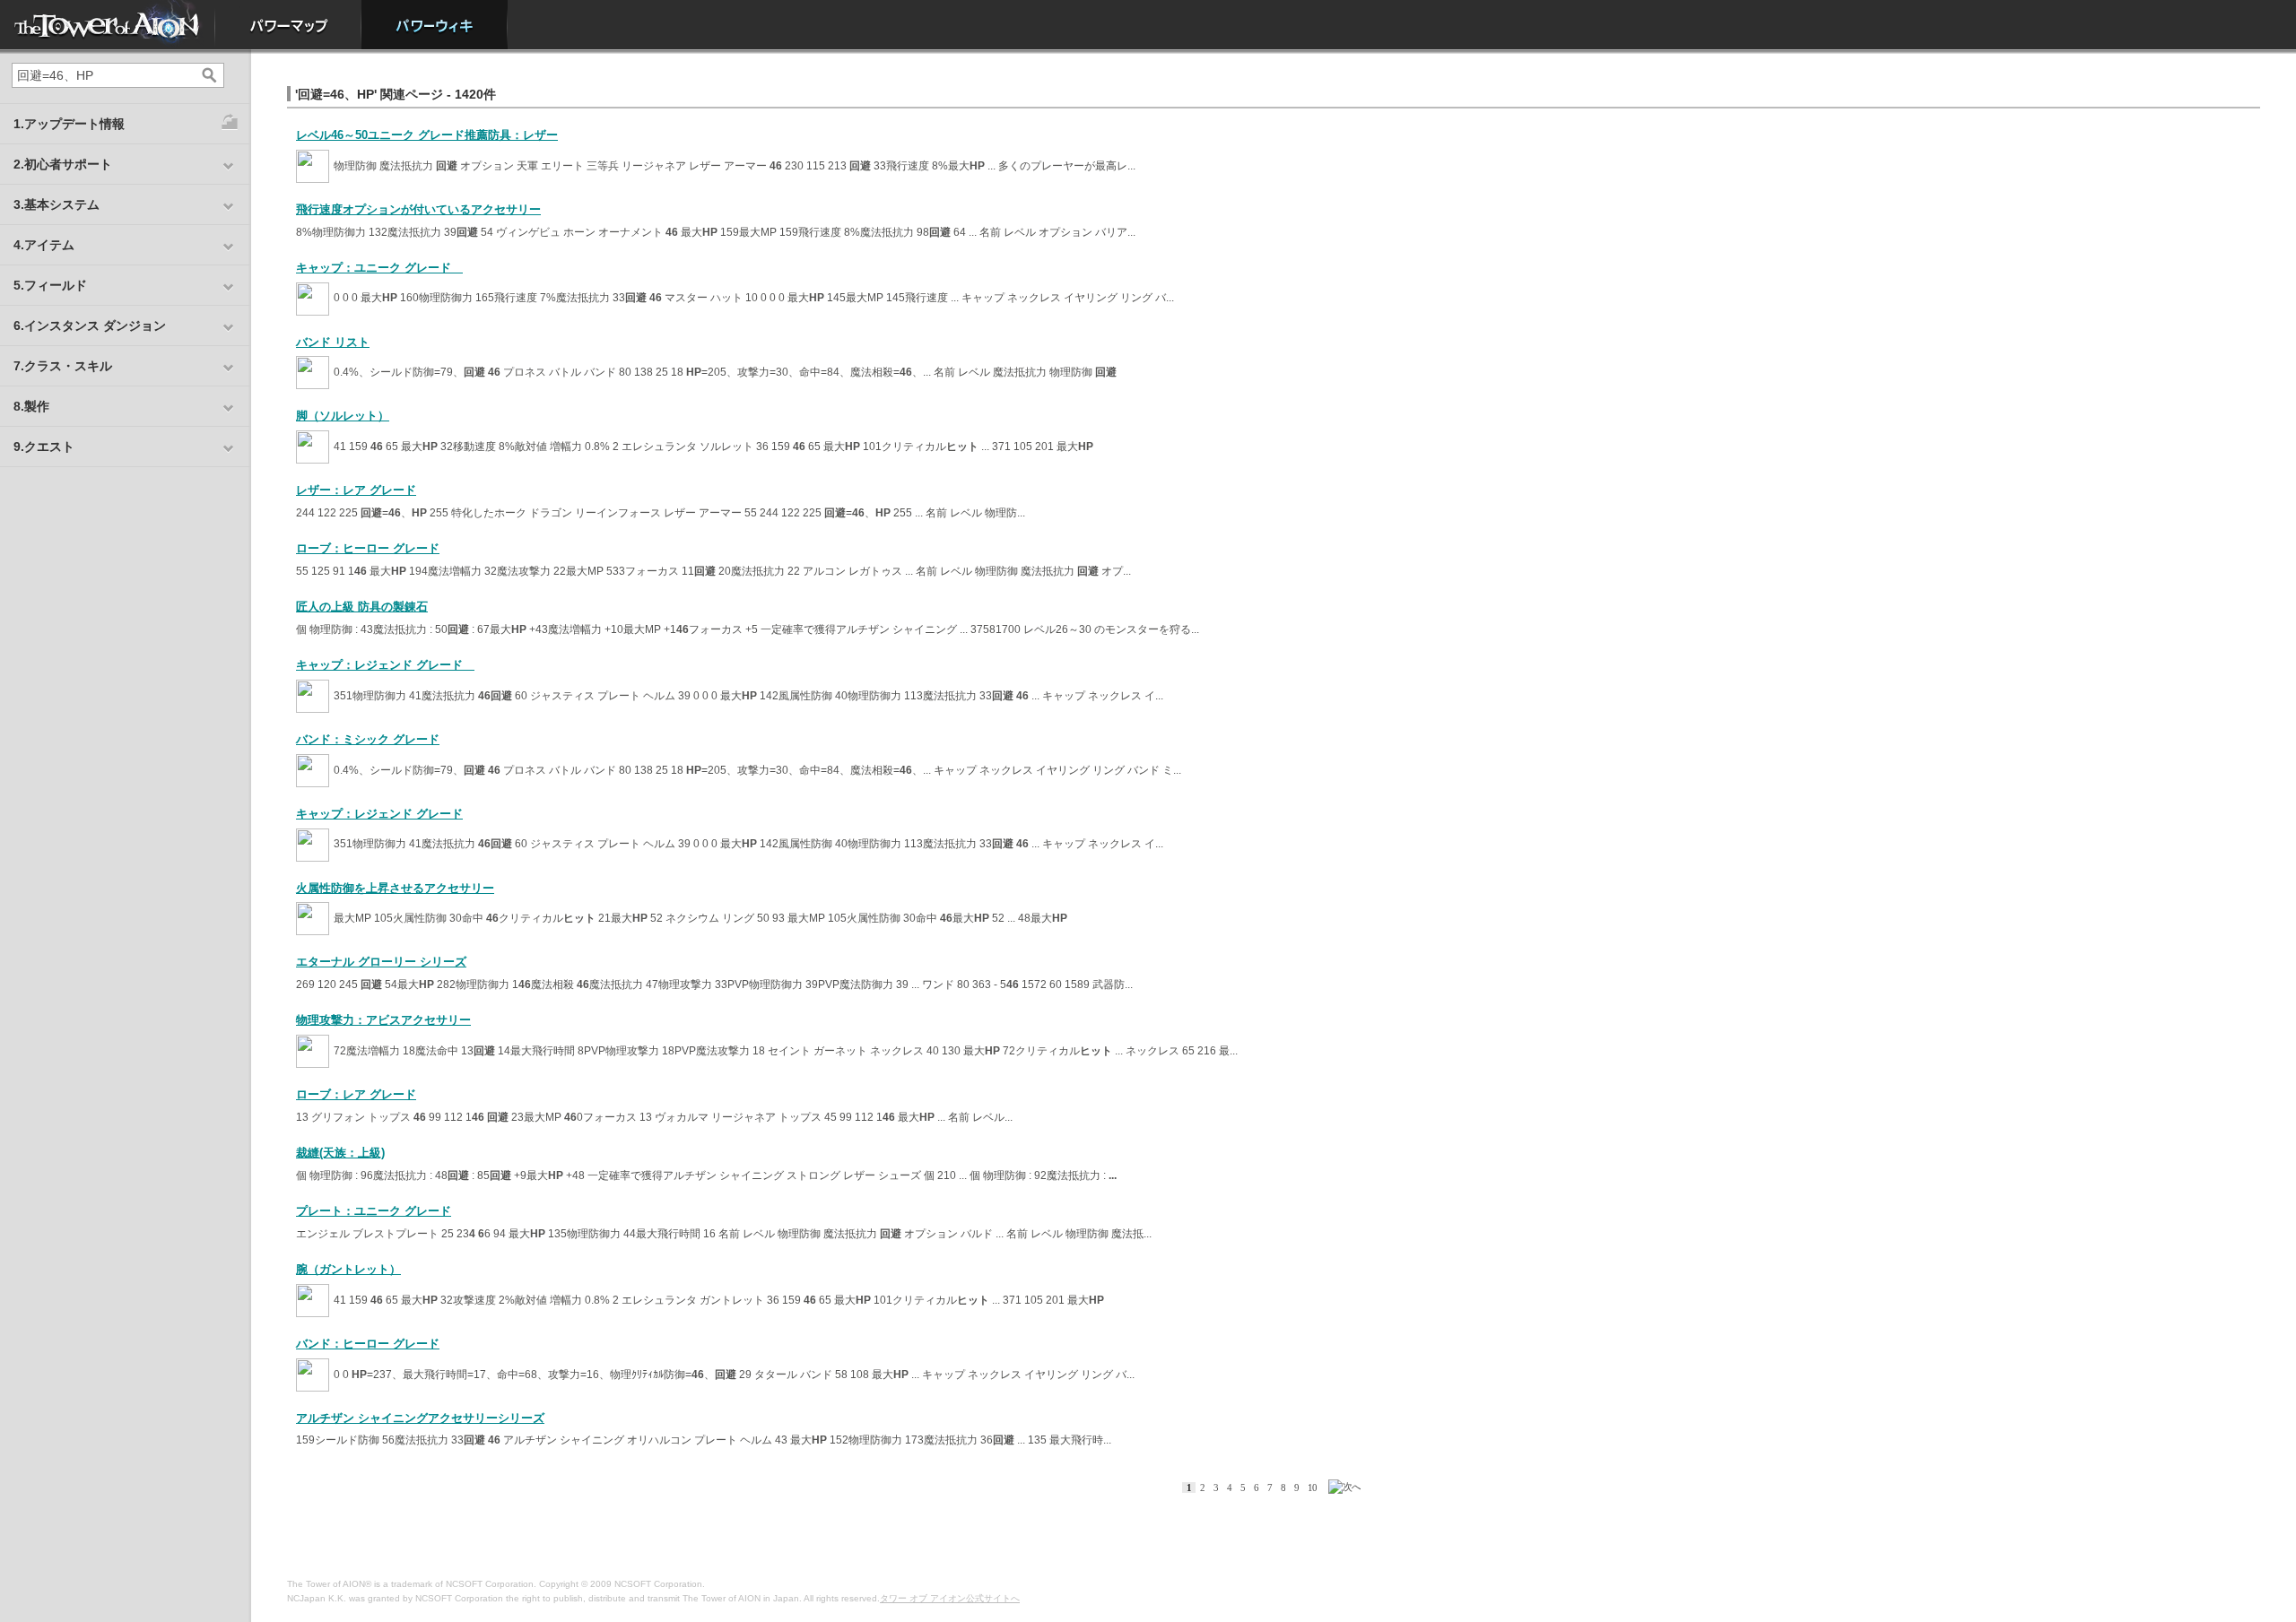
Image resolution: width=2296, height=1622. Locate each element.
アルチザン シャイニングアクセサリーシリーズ (420, 1418)
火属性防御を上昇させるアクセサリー (395, 888)
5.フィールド (50, 285)
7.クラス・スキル (63, 366)
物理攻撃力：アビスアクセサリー (383, 1020)
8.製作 (31, 406)
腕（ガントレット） (348, 1269)
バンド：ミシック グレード (368, 739)
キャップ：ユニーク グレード (379, 268)
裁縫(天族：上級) (340, 1153)
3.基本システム (57, 204)
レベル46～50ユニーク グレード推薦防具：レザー (427, 135)
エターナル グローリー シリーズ (381, 962)
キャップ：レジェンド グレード (385, 665)
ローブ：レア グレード (356, 1094)
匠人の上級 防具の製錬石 (362, 607)
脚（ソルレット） (343, 416)
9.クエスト (44, 447)
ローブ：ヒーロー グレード (368, 548)
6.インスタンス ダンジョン (90, 325)
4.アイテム (44, 245)
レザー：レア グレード (356, 490)
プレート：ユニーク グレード (374, 1211)
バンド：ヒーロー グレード (368, 1344)
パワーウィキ (435, 25)
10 (1312, 1488)
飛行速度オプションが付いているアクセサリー (418, 209)
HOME (108, 25)
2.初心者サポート (63, 164)
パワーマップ (288, 25)
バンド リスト (333, 342)
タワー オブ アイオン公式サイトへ (950, 1598)
